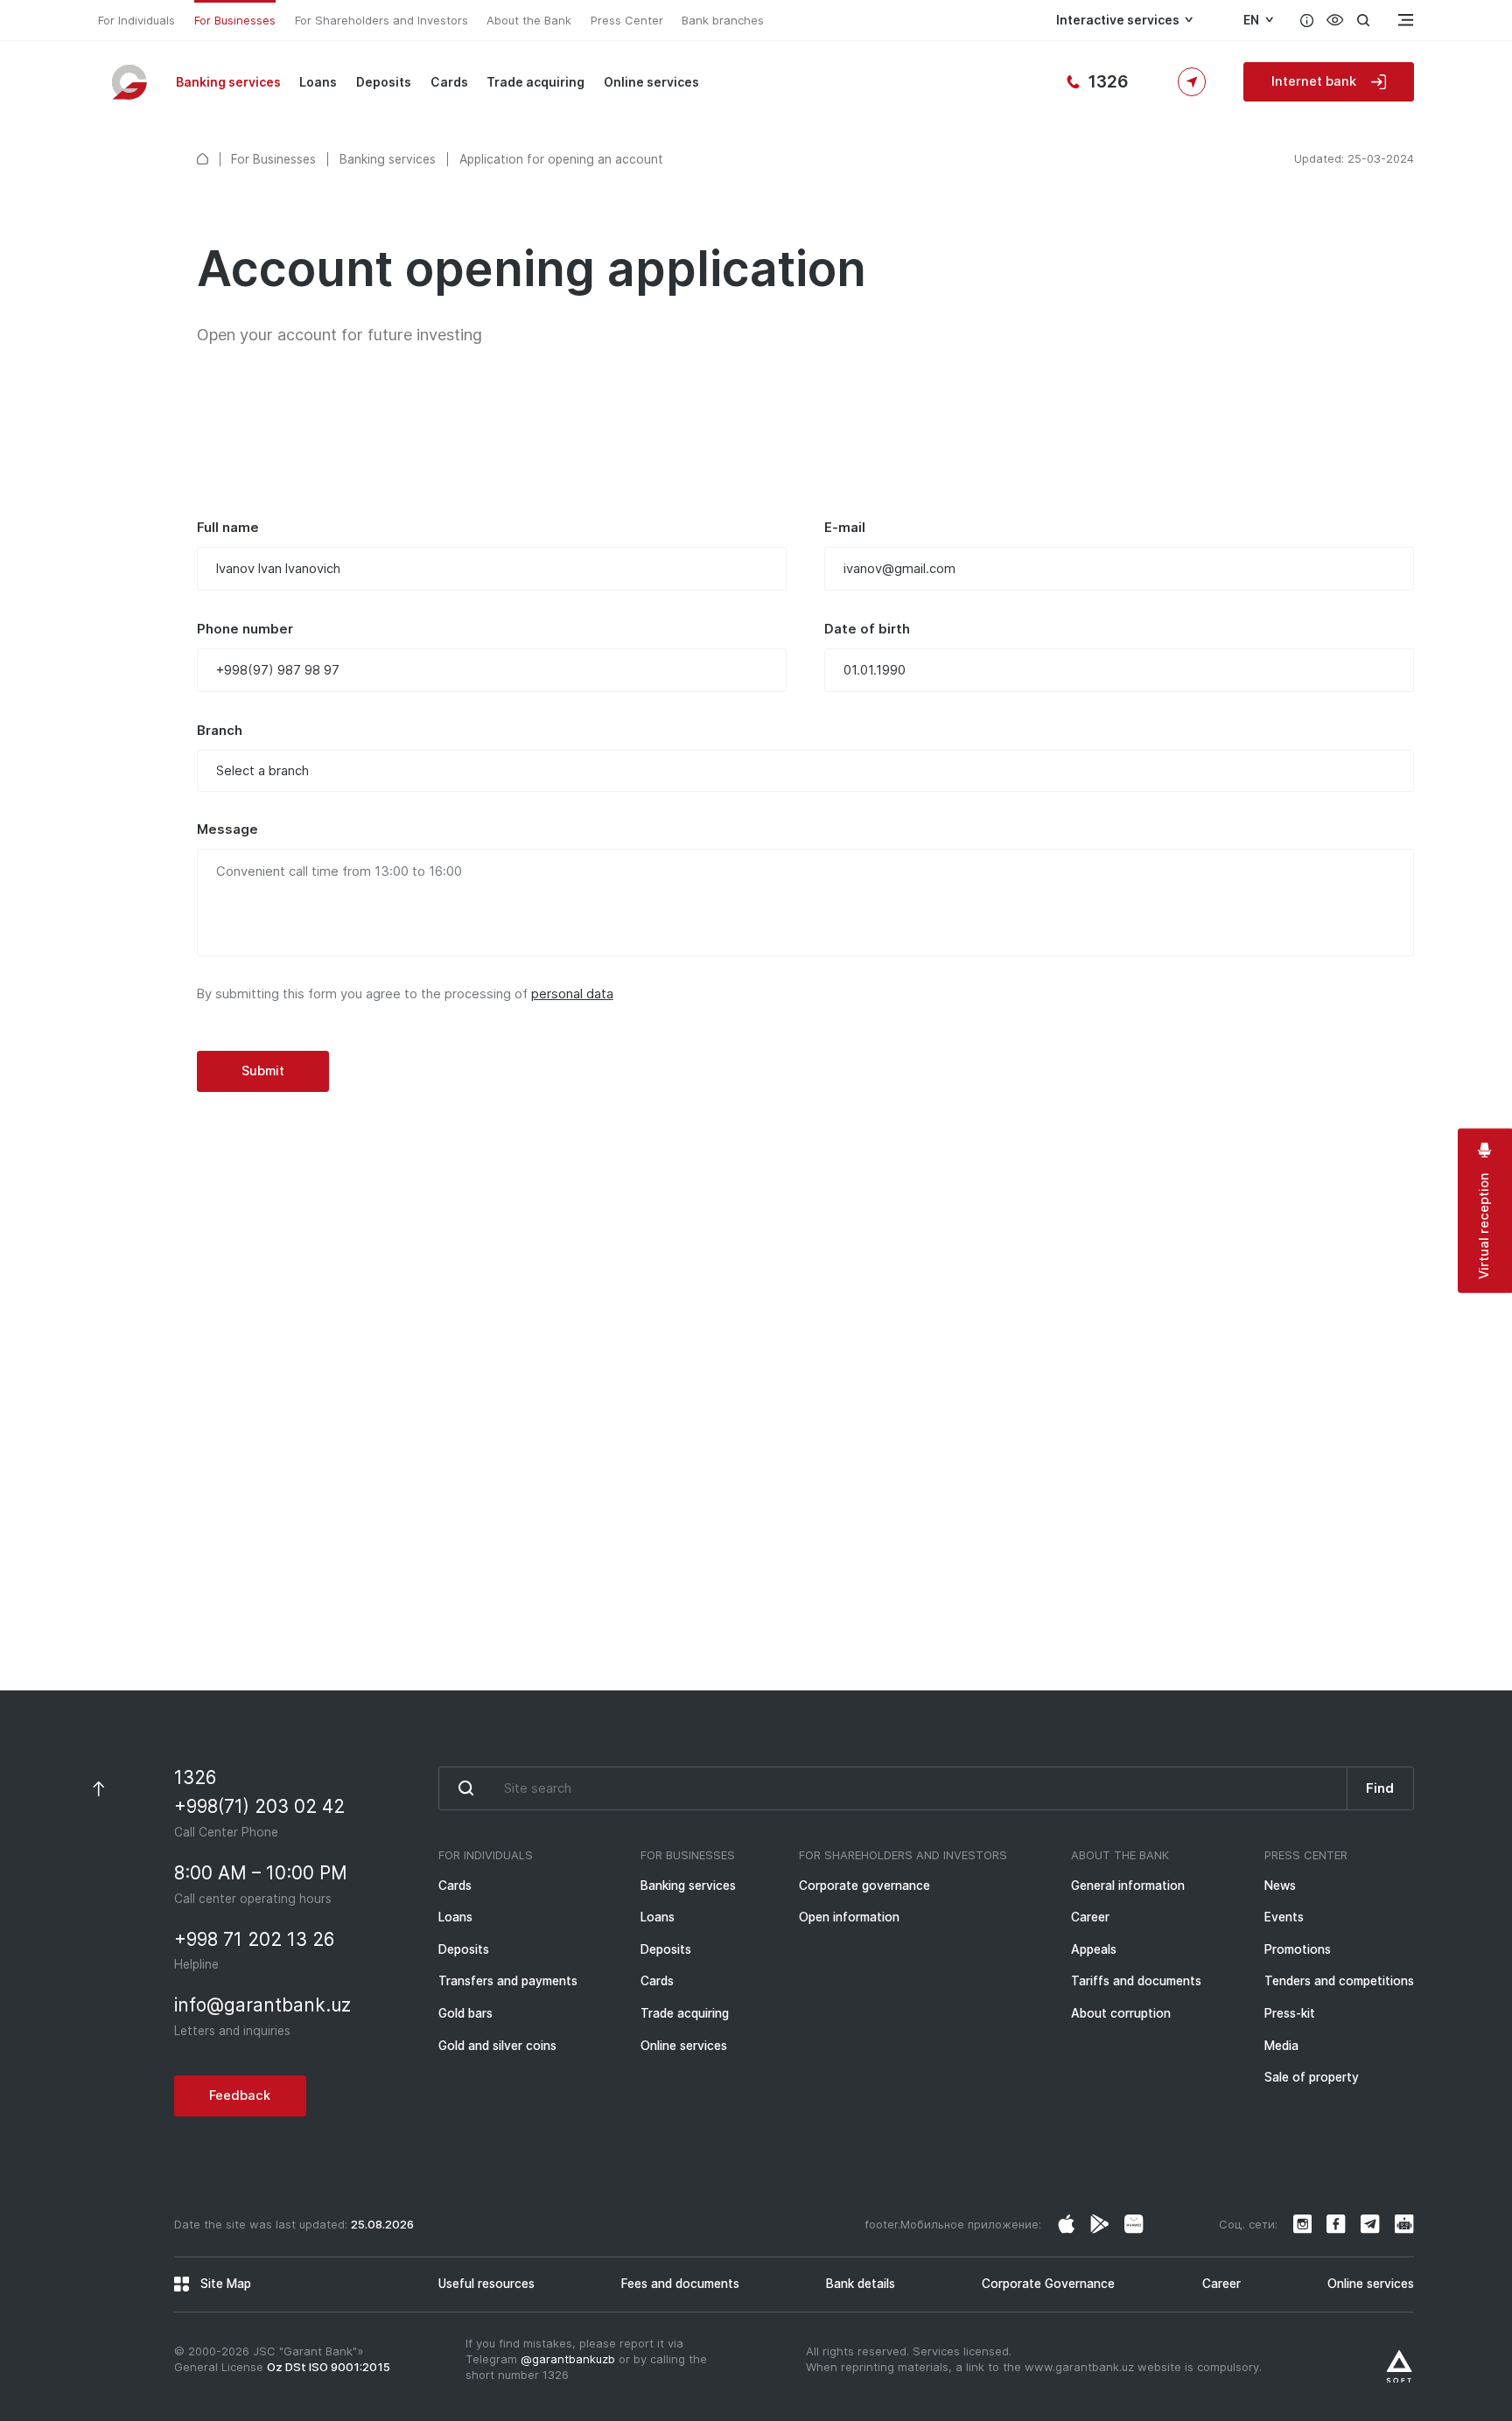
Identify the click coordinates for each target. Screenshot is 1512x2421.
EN (1251, 20)
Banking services (228, 82)
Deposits (384, 82)
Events (1284, 1917)
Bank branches (723, 20)
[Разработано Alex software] (1399, 2367)
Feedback (262, 1566)
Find (1380, 1788)
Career (1090, 1917)
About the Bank (529, 20)
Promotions (1298, 1949)
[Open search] (1363, 20)
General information (1128, 1886)
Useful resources (486, 2284)
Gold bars (465, 2013)
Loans (318, 82)
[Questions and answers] (1307, 20)
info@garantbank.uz (796, 1574)
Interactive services (1118, 20)
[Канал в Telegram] (1370, 2224)
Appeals (1094, 1949)
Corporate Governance (1048, 2284)
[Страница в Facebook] (1100, 2224)
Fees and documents (680, 2284)
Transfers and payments (508, 1981)
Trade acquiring (535, 82)
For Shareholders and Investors (381, 20)
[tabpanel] (805, 806)
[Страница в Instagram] (1067, 2224)
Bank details (861, 2284)
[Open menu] (1404, 20)
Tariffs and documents (1136, 1981)
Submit (263, 1071)
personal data (572, 994)
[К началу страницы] (98, 1789)
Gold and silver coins (497, 2046)
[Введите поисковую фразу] (892, 1788)
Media (1281, 2046)
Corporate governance (864, 1886)
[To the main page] (131, 81)
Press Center (627, 20)
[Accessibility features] (1335, 20)
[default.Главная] (203, 159)
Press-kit (1290, 2013)
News (1280, 1886)
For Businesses (235, 20)
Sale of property (1312, 2077)
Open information (849, 1917)
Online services (651, 82)
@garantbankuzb (568, 2359)
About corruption (1121, 2013)
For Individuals (136, 20)
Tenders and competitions (1339, 1981)
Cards (449, 82)
